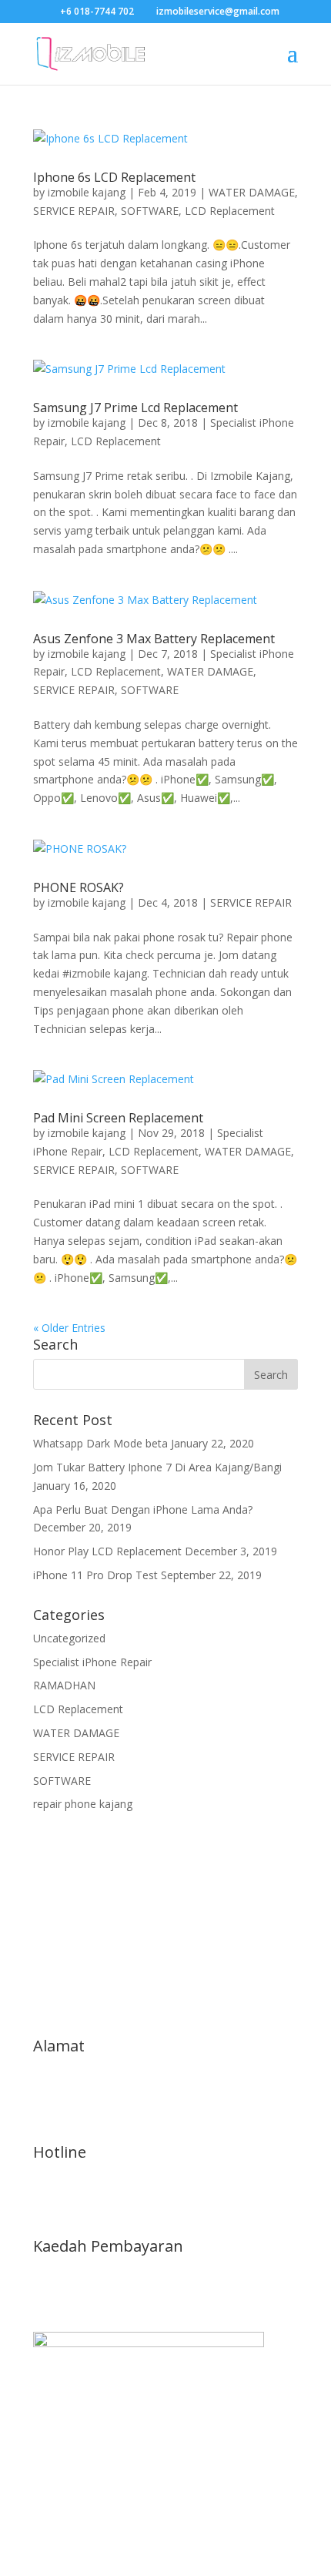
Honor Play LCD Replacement (107, 1551)
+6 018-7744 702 (97, 11)
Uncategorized (69, 1638)
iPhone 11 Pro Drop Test (95, 1575)
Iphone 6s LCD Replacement (114, 177)
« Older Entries (69, 1328)
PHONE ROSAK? (79, 887)
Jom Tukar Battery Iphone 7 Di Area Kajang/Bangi (157, 1467)
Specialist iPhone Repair (92, 1662)
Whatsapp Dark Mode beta (100, 1443)
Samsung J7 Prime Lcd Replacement (135, 408)
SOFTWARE (150, 211)
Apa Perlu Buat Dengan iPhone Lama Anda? (143, 1509)
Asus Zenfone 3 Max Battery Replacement (154, 639)
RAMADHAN (64, 1685)
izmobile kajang (87, 192)
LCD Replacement (230, 211)
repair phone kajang (83, 1804)
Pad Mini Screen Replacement (118, 1118)
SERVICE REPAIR (74, 211)
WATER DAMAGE (252, 192)
